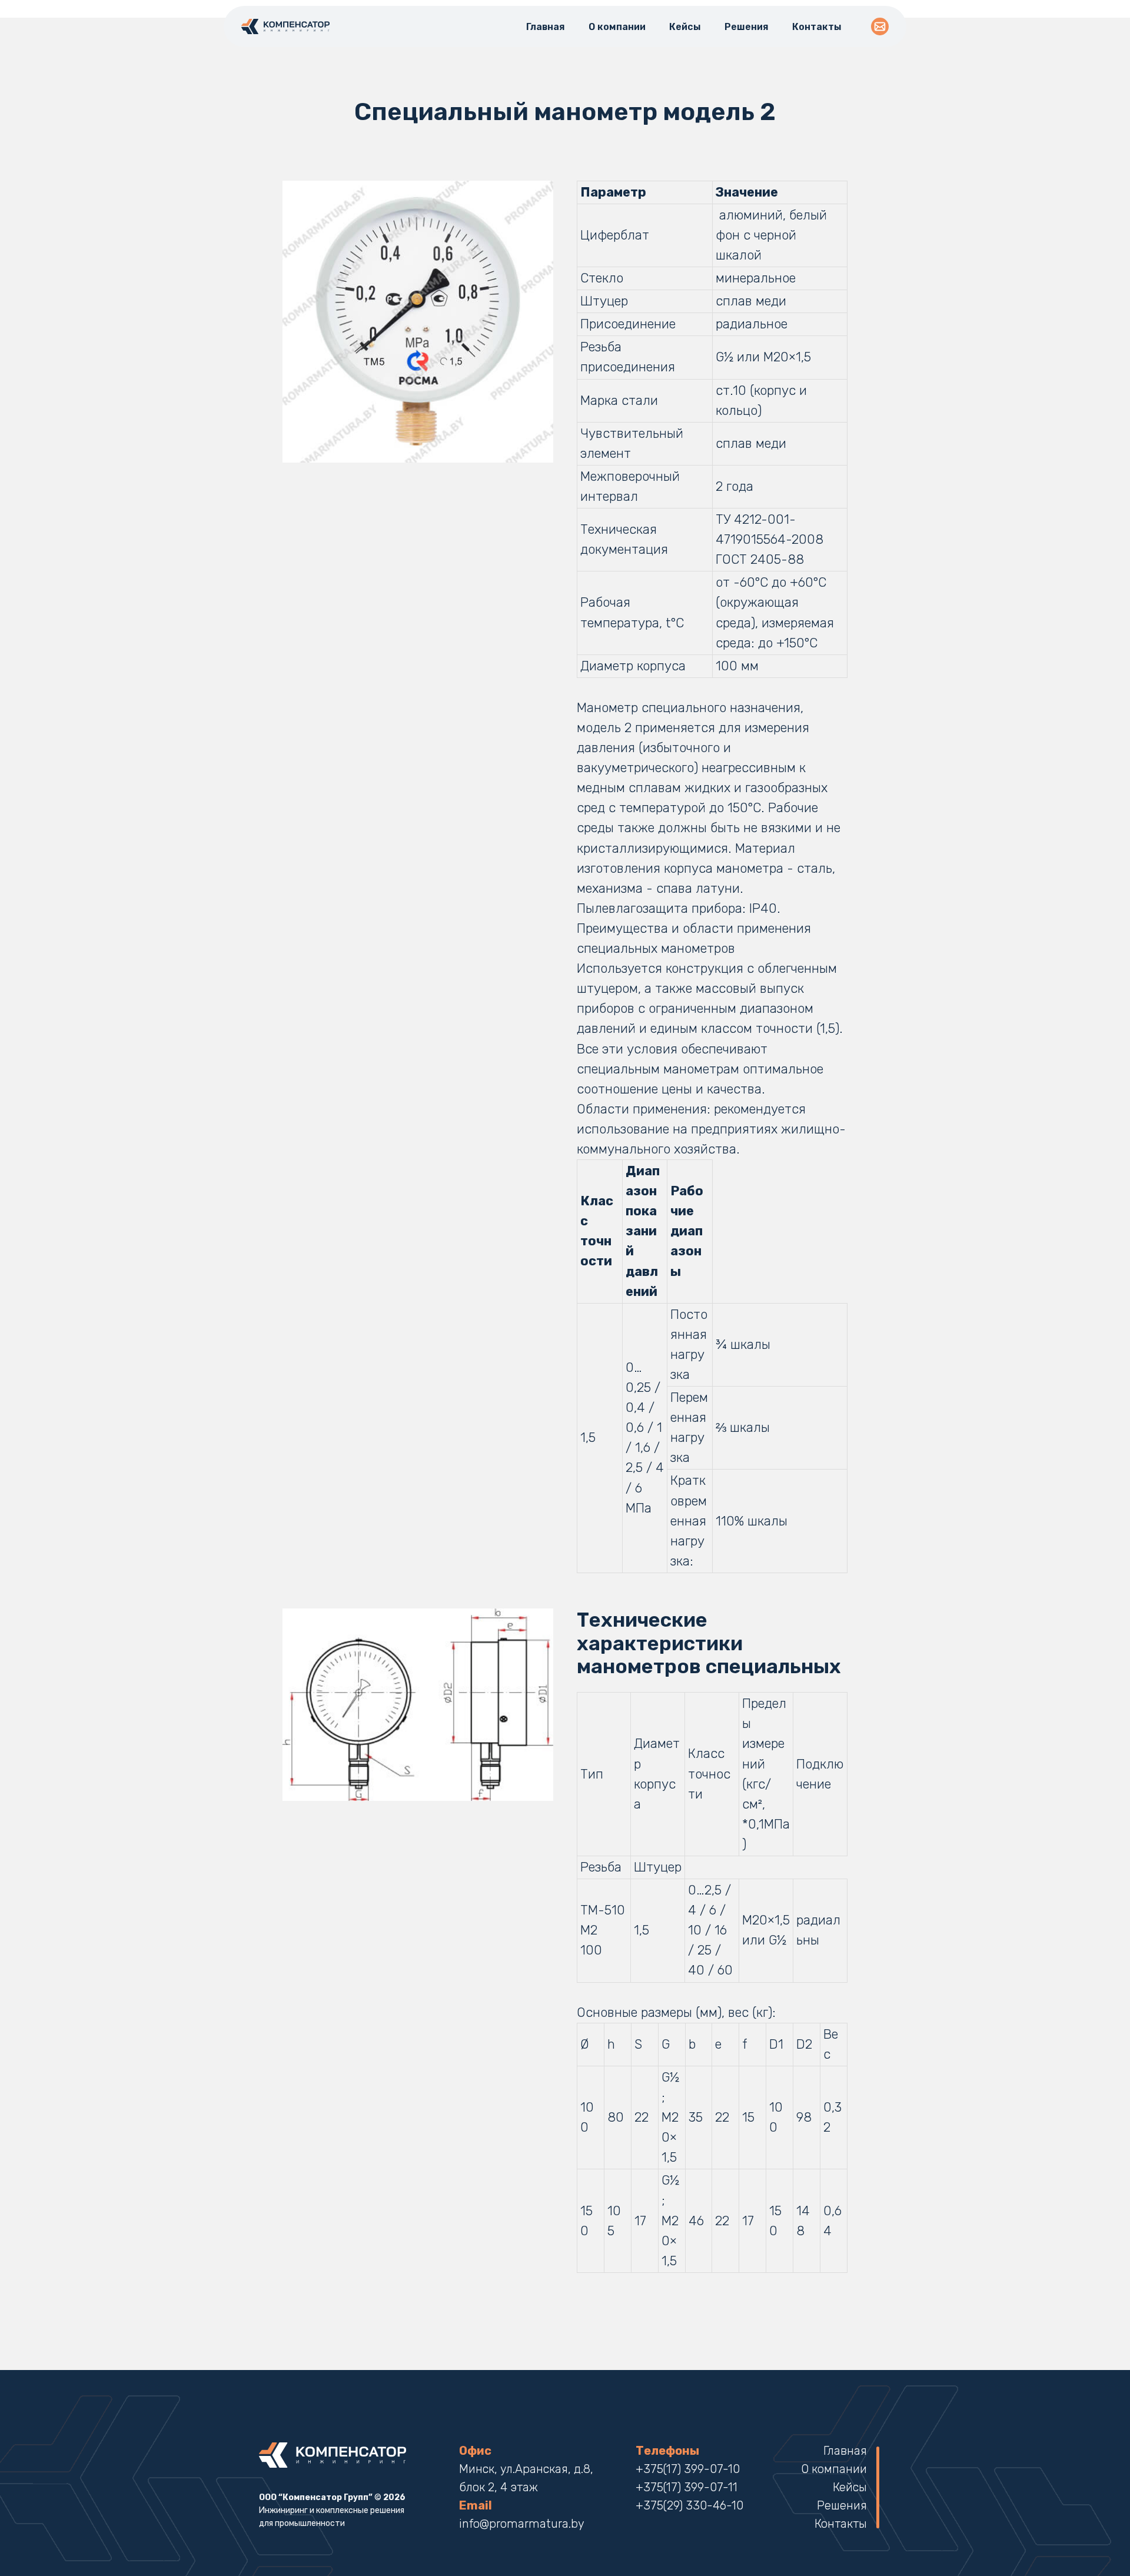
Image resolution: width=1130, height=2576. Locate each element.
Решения (747, 27)
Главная (546, 27)
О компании (617, 27)
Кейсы (685, 27)
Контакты (817, 27)
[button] (880, 26)
